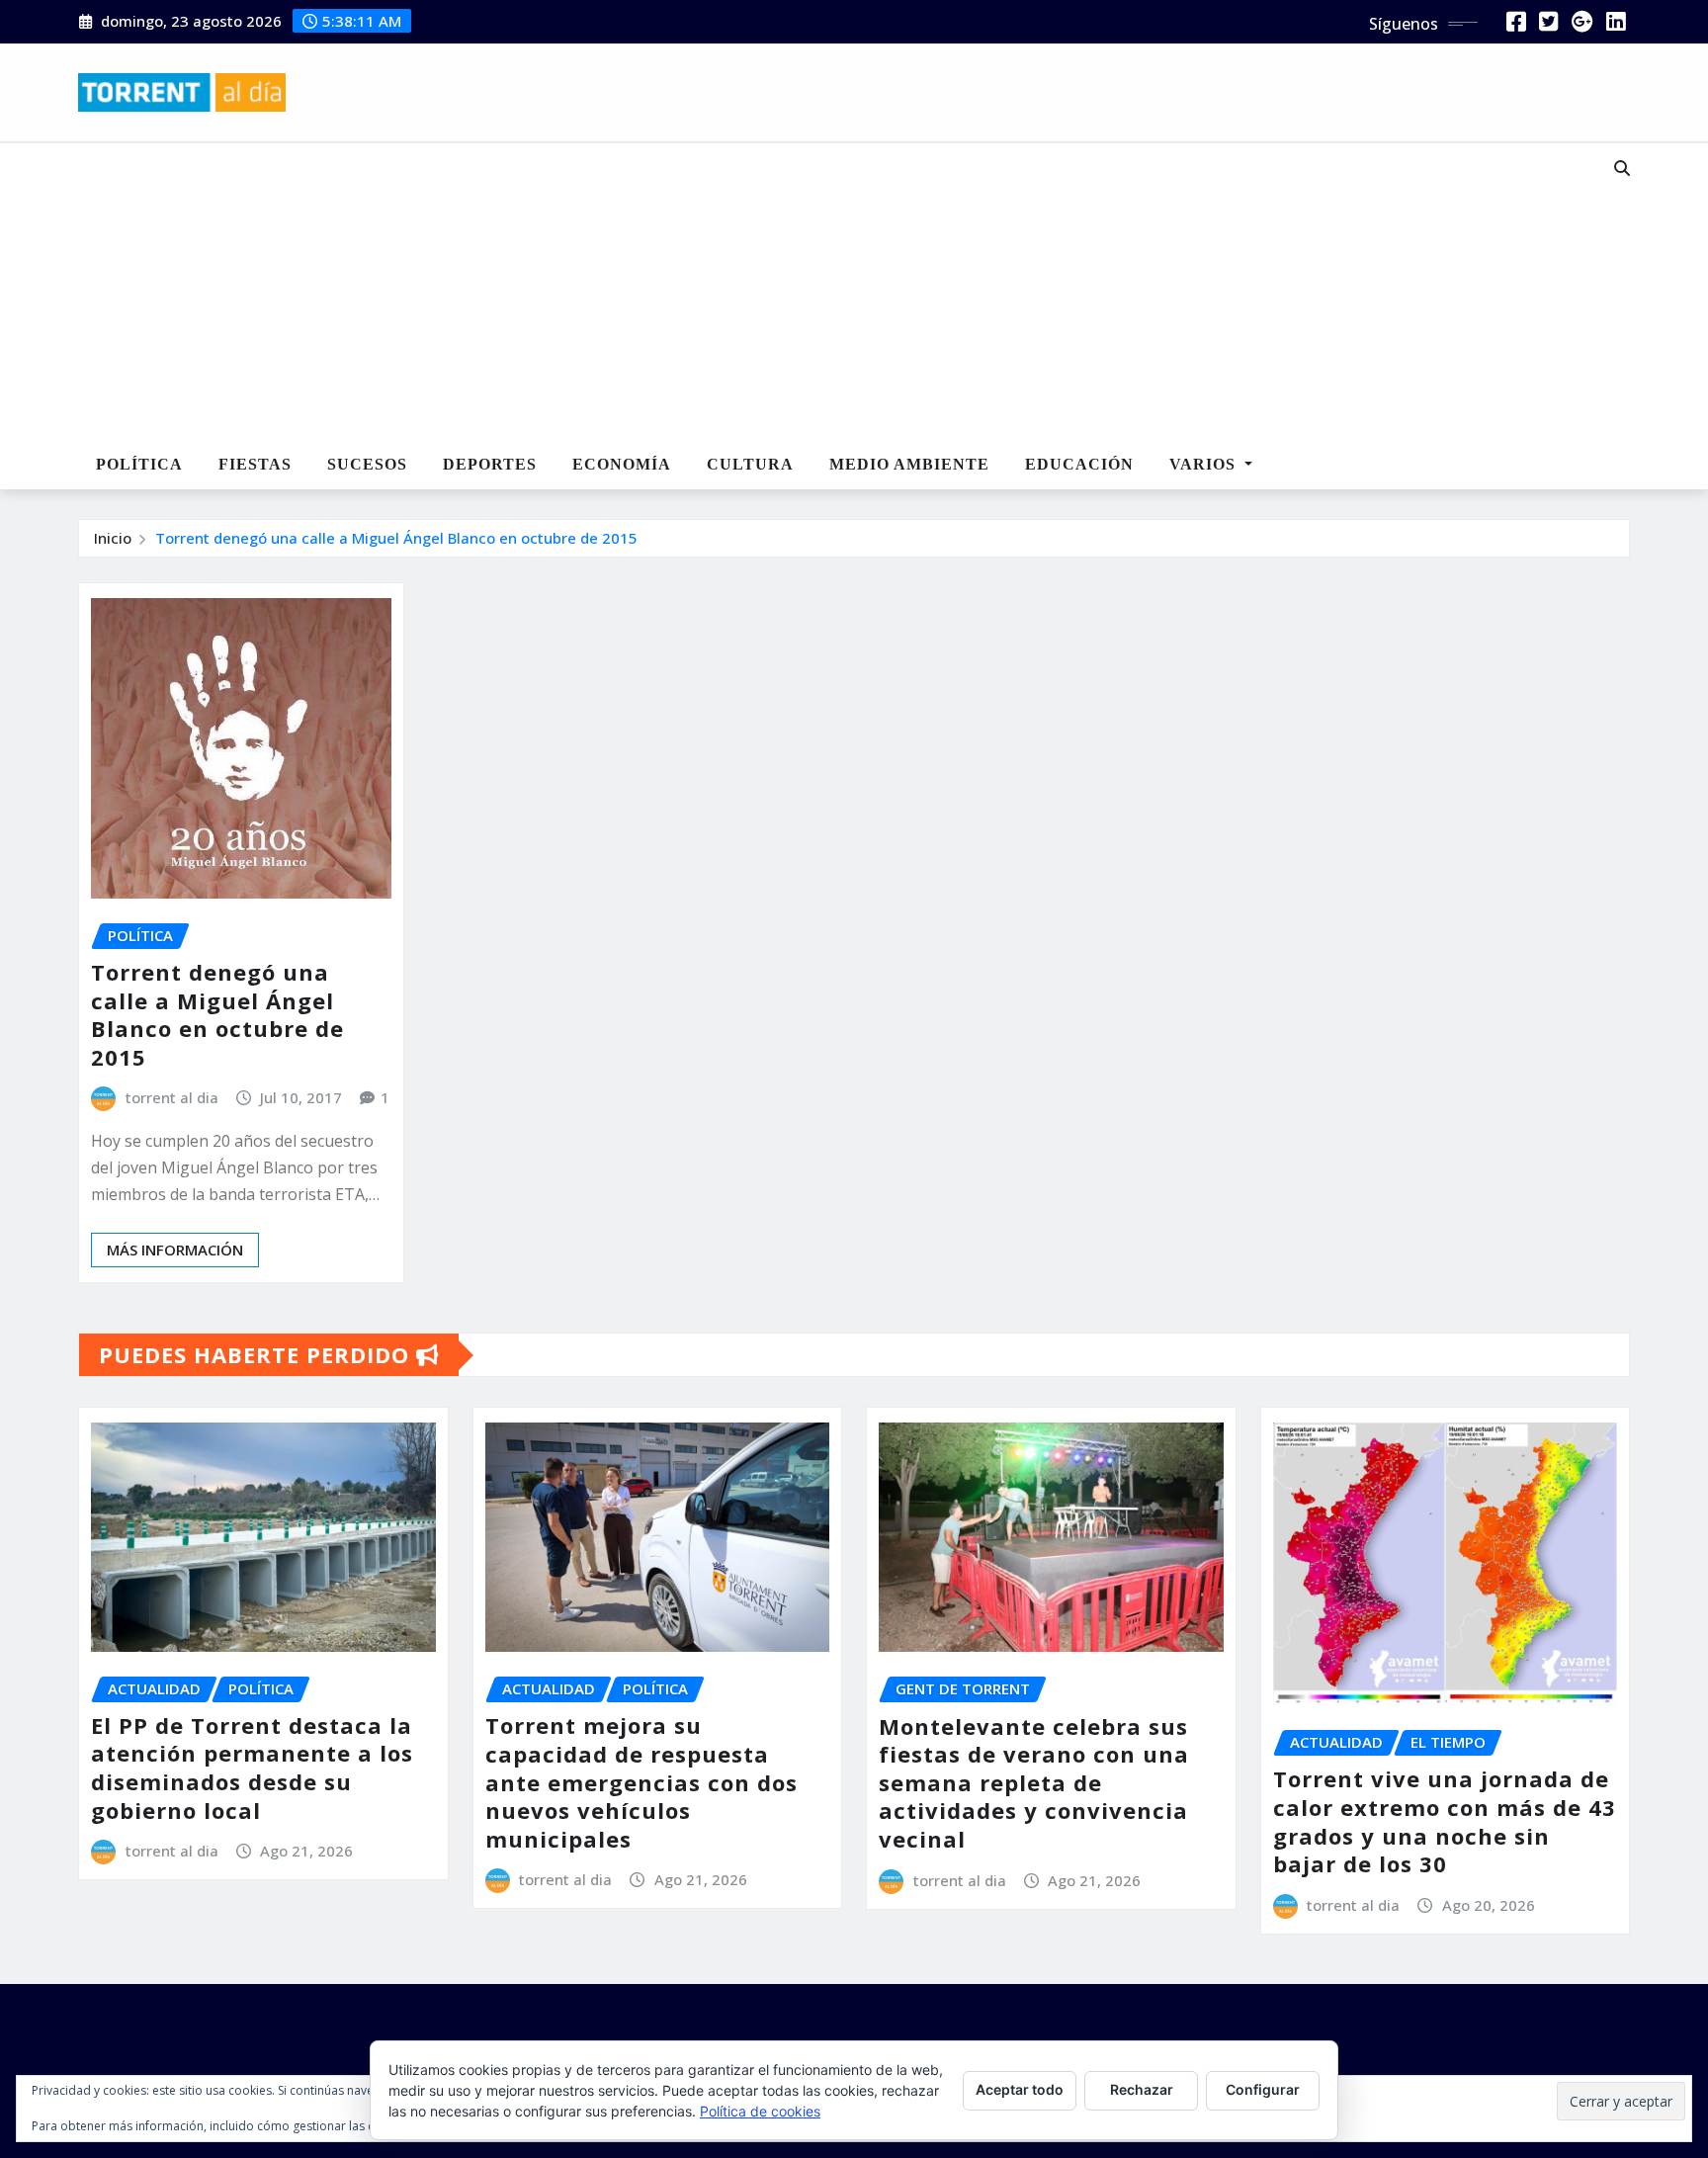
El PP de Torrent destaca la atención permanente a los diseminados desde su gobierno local (252, 1768)
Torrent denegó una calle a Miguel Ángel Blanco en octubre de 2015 (396, 538)
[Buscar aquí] (1622, 168)
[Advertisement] (789, 293)
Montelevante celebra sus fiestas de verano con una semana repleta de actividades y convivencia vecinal (1034, 1782)
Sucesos (367, 464)
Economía (622, 464)
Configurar (1263, 2089)
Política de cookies (760, 2111)
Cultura (750, 464)
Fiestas (255, 464)
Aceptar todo (1020, 2089)
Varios (1205, 464)
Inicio (113, 538)
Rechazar (1142, 2089)
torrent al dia (172, 1097)
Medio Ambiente (909, 464)
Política (139, 464)
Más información (175, 1250)
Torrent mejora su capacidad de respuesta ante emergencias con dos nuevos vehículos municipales (641, 1781)
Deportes (490, 464)
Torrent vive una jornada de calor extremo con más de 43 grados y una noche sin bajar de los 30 (1445, 1821)
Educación (1079, 464)
